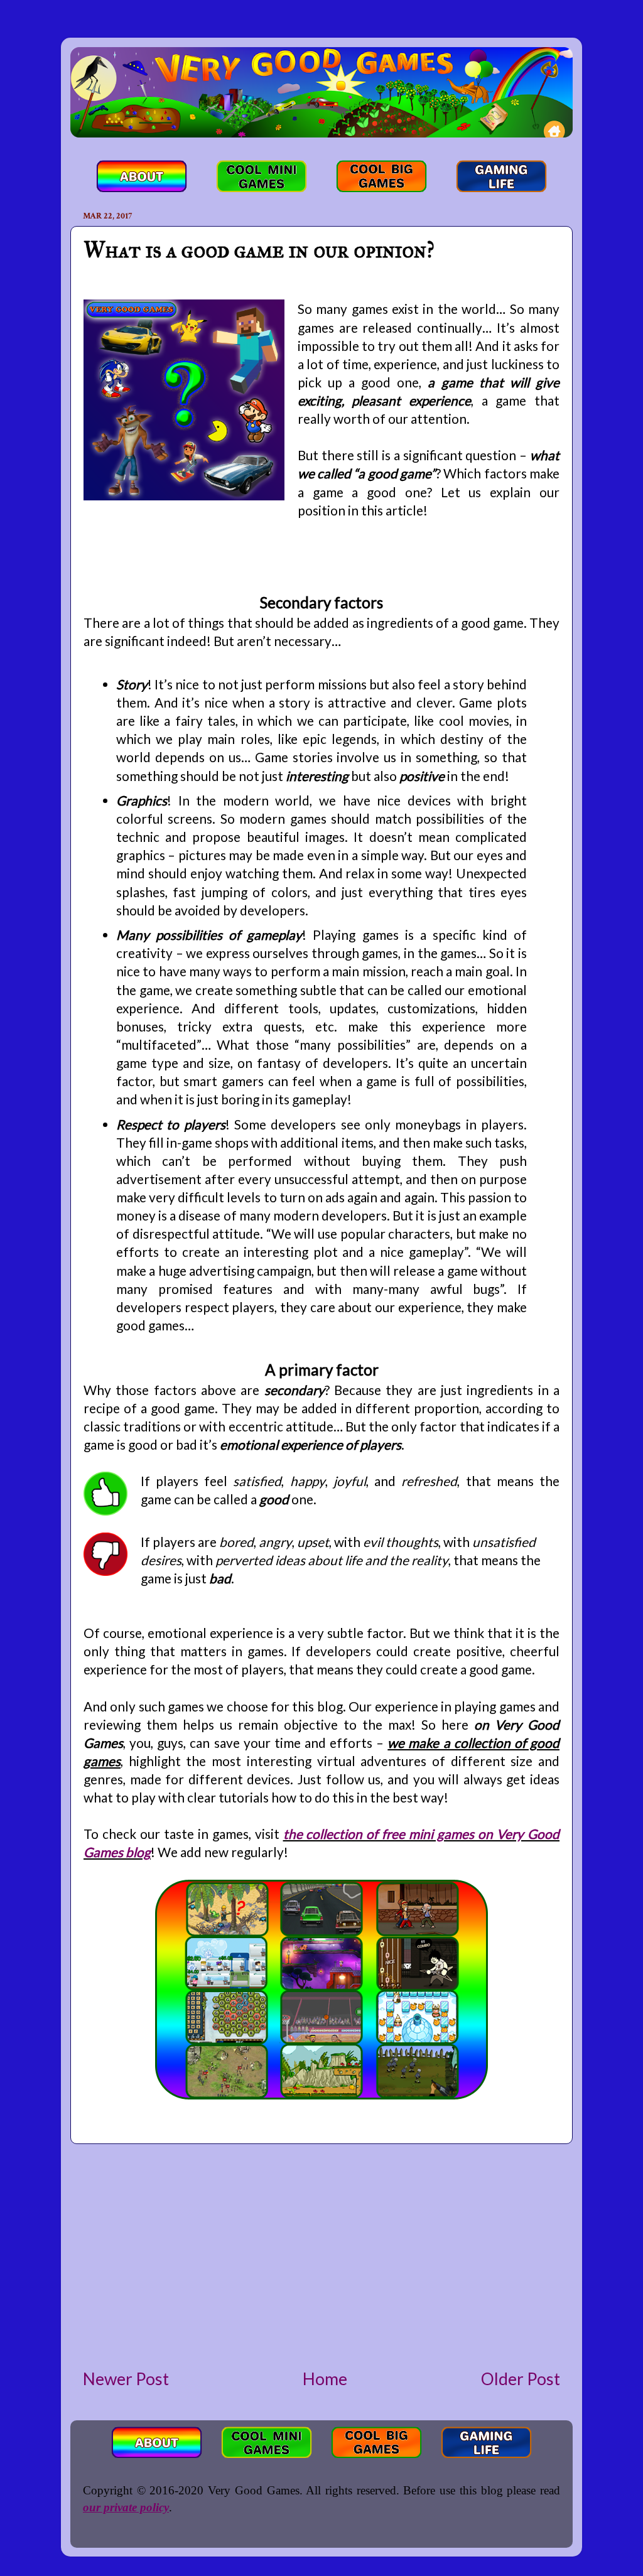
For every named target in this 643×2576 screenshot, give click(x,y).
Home (325, 2379)
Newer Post (126, 2379)
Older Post (521, 2379)
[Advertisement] (321, 2256)
